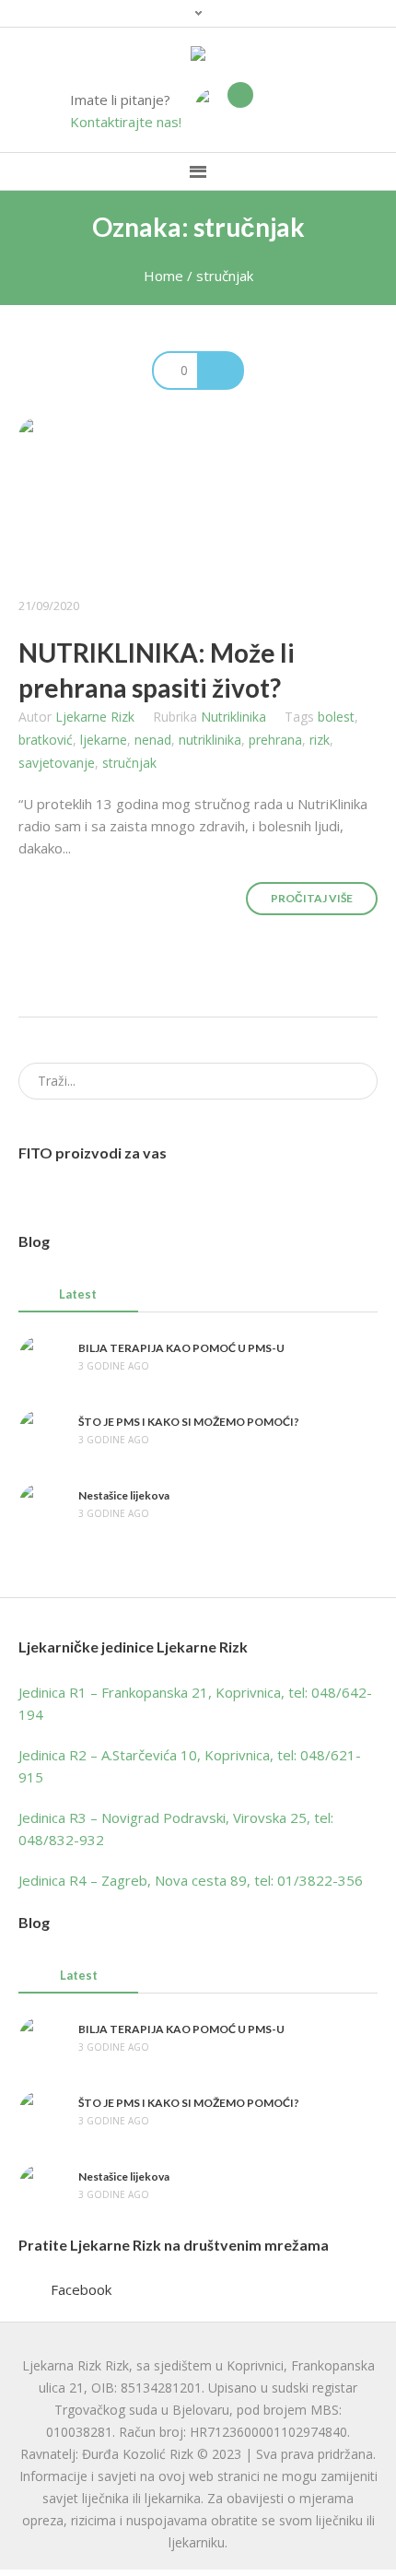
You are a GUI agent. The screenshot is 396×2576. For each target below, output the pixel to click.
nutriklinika (210, 740)
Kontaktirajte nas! (126, 122)
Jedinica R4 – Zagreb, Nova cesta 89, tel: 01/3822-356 (191, 1880)
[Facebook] (290, 111)
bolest (336, 717)
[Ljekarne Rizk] (198, 54)
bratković (46, 740)
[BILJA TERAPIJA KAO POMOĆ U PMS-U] (41, 1357)
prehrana (275, 740)
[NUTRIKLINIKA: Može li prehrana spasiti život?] (198, 497)
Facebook (81, 2289)
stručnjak (129, 763)
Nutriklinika (233, 717)
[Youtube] (318, 111)
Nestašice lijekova (124, 1495)
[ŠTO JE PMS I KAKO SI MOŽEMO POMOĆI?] (41, 1430)
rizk (320, 740)
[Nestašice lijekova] (41, 1504)
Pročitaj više (312, 898)
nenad (153, 740)
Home (163, 276)
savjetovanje (57, 763)
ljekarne (104, 740)
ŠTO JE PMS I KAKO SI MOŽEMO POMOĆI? (189, 1422)
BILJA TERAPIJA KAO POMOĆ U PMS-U (181, 1348)
